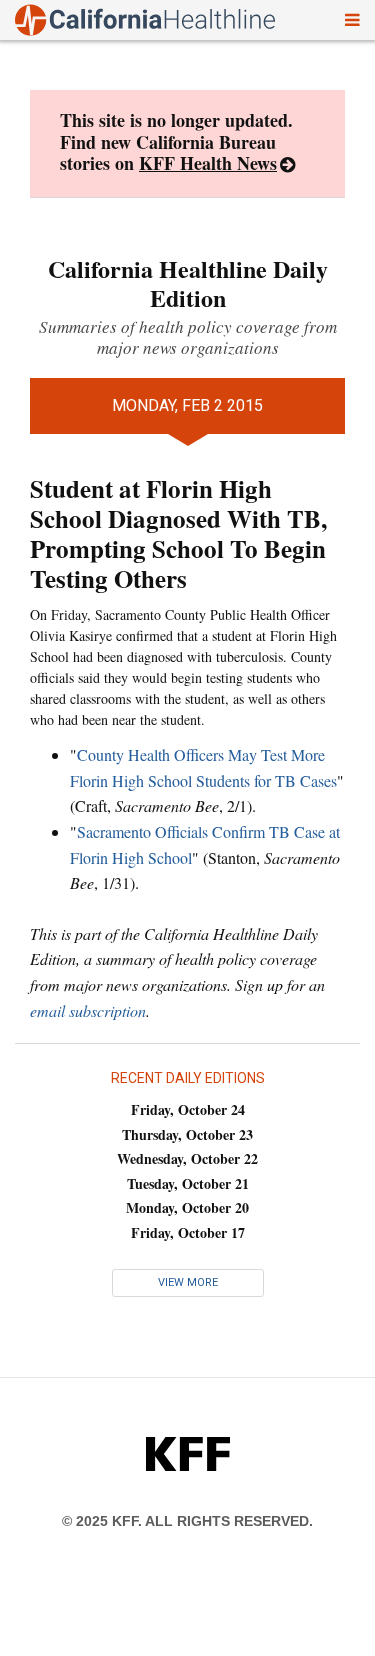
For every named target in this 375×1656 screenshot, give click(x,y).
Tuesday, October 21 (188, 1183)
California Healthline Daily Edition (188, 283)
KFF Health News (208, 163)
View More (188, 1282)
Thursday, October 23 (187, 1134)
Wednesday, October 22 (187, 1158)
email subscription (88, 1010)
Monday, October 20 (187, 1207)
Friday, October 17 (188, 1232)
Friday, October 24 (188, 1109)
